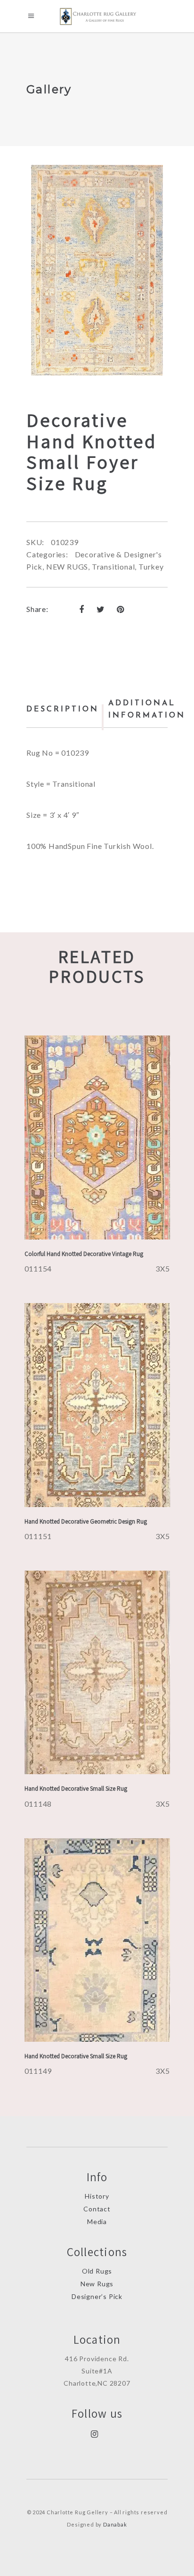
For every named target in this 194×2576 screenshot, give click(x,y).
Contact (97, 2209)
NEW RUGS (67, 567)
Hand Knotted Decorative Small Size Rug (76, 1789)
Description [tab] (63, 709)
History (97, 2196)
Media (97, 2221)
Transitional (113, 567)
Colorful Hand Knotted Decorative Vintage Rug (84, 1254)
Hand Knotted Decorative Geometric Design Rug (86, 1521)
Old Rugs (97, 2271)
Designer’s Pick (97, 2296)
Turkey (151, 567)
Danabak (115, 2524)
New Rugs (97, 2284)
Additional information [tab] (147, 709)
